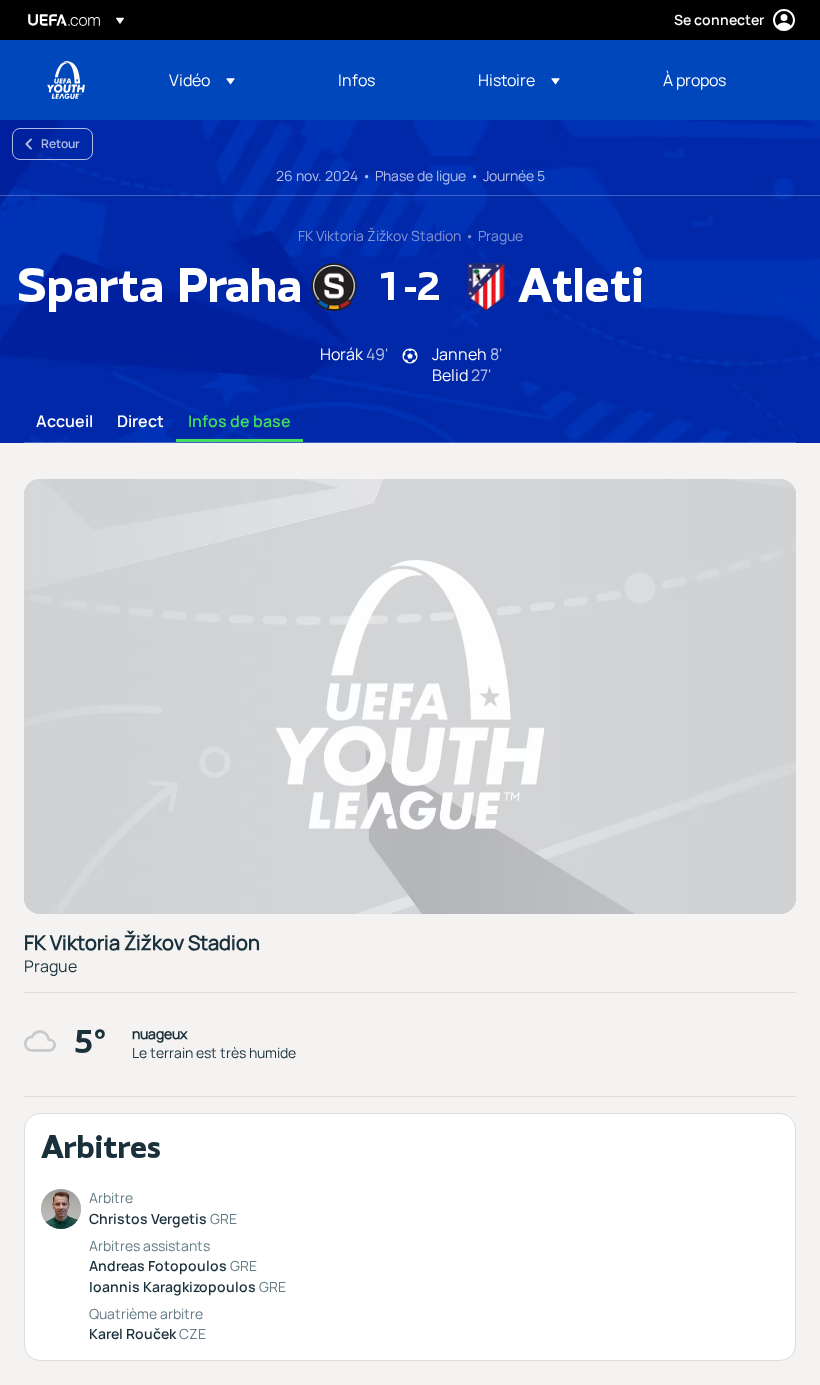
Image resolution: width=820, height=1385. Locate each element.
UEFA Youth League (66, 80)
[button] (202, 80)
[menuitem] (228, 80)
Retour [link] (60, 143)
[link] (356, 80)
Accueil (64, 422)
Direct (140, 422)
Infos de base (239, 422)
